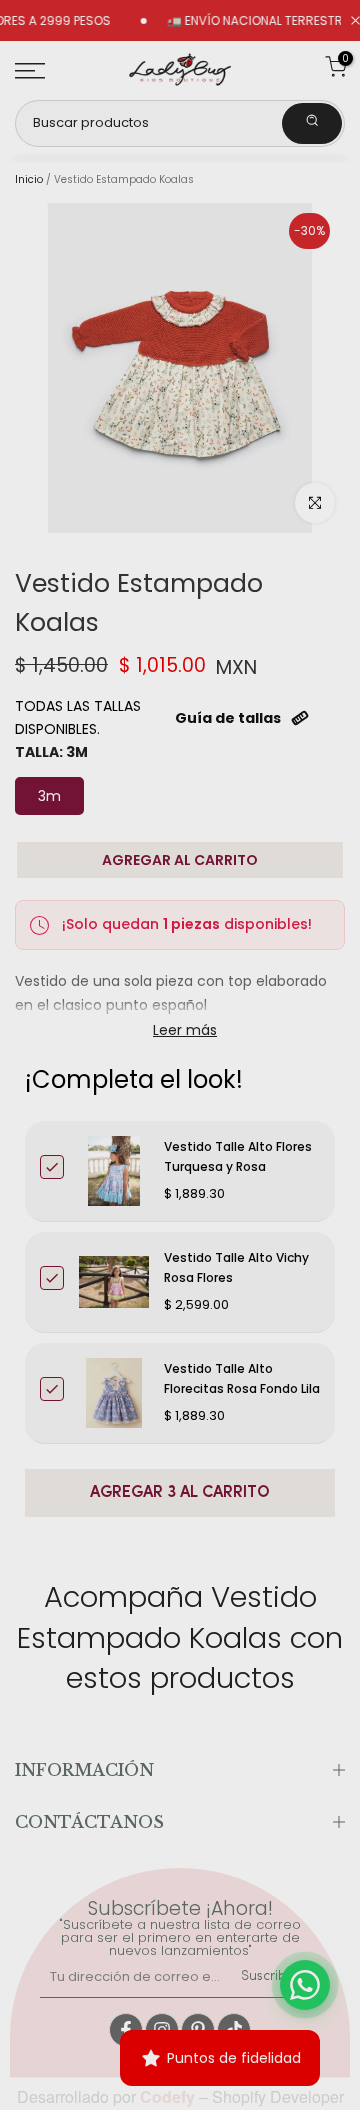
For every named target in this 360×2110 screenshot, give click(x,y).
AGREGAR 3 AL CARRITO (180, 1493)
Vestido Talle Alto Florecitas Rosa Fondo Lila (242, 1378)
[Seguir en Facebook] (126, 2030)
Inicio (29, 180)
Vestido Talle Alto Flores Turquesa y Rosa (238, 1156)
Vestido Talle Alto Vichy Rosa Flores (236, 1267)
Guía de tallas (228, 718)
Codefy (169, 2096)
